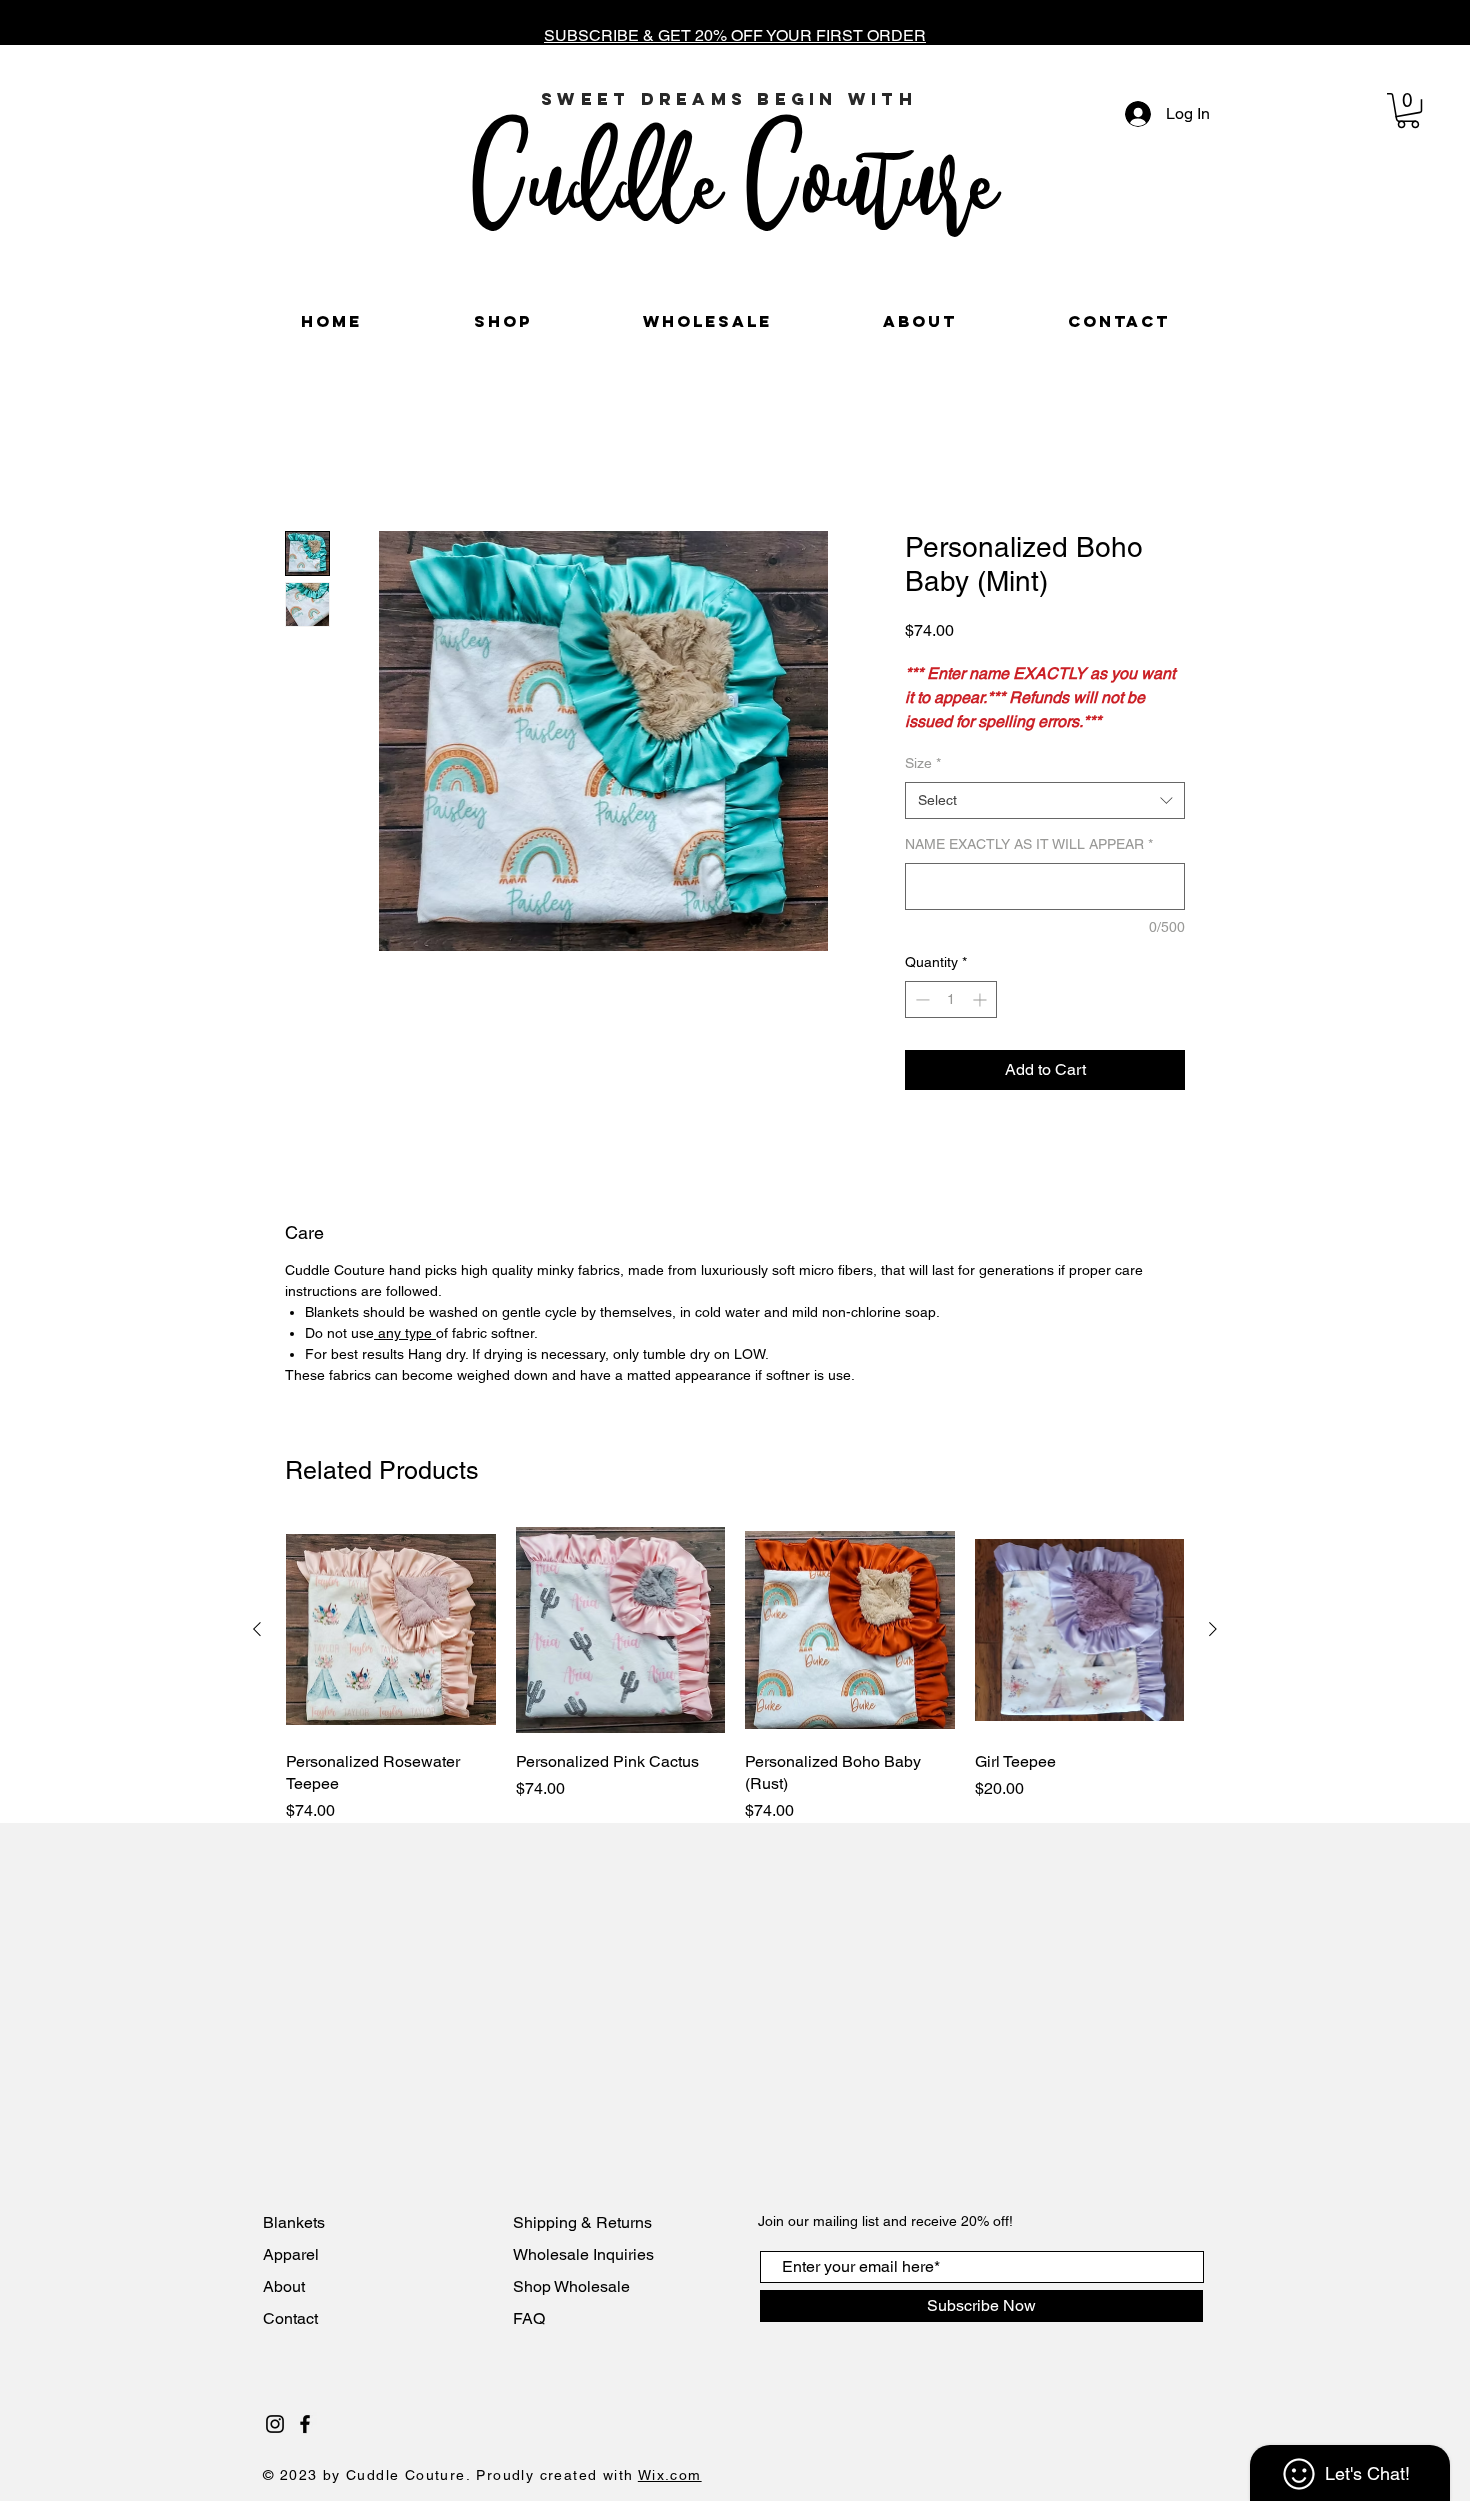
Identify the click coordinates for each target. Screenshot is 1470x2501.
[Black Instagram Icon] (275, 2448)
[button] (1408, 110)
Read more (940, 747)
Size (923, 787)
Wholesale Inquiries (583, 2278)
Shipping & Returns (582, 2246)
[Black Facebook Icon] (305, 2448)
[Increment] (981, 1023)
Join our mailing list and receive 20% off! (885, 2245)
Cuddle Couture (734, 178)
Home (306, 460)
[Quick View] (391, 1654)
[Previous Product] (257, 1653)
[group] (735, 1698)
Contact (292, 2342)
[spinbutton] (951, 1023)
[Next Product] (1213, 1653)
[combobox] (1045, 825)
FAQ (529, 2342)
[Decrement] (920, 1023)
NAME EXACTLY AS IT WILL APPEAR (1029, 868)
